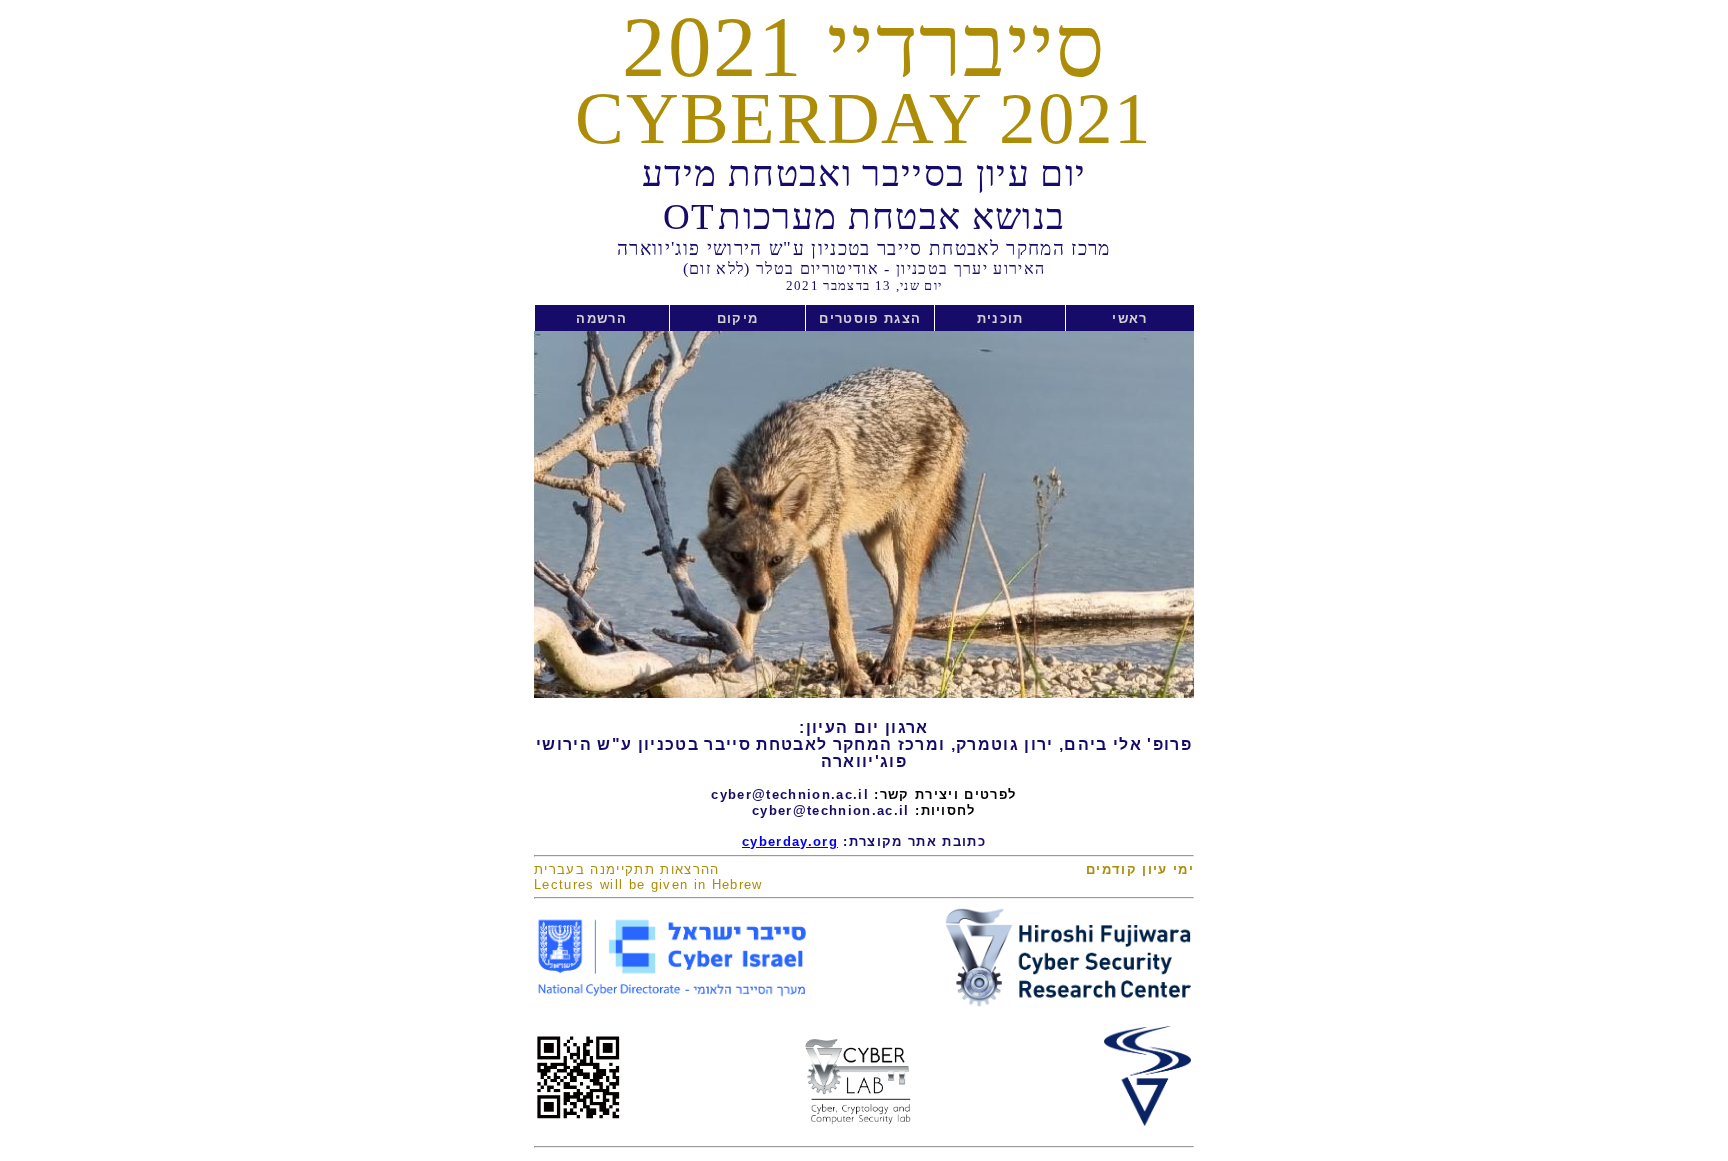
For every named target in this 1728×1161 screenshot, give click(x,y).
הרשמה (602, 318)
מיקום (737, 318)
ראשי (1130, 318)
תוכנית (1000, 318)
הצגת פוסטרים (870, 318)
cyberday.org (790, 841)
